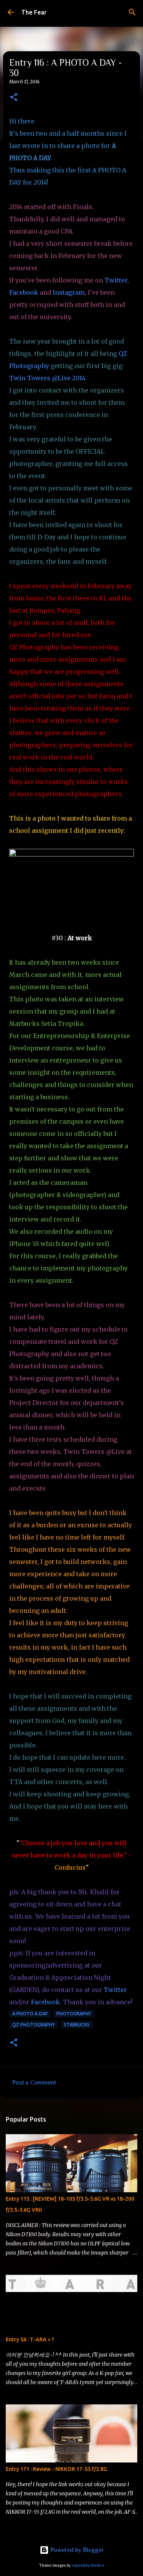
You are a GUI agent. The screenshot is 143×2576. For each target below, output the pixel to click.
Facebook (24, 292)
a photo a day (30, 2014)
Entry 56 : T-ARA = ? (30, 2339)
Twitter (116, 280)
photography (74, 2014)
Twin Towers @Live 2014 (47, 378)
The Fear (34, 12)
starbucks (77, 2025)
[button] (14, 98)
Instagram (69, 292)
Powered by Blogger (76, 2550)
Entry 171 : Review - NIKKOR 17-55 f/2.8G (56, 2469)
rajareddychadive (88, 2565)
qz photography (34, 2025)
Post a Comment (34, 2083)
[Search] (132, 12)
